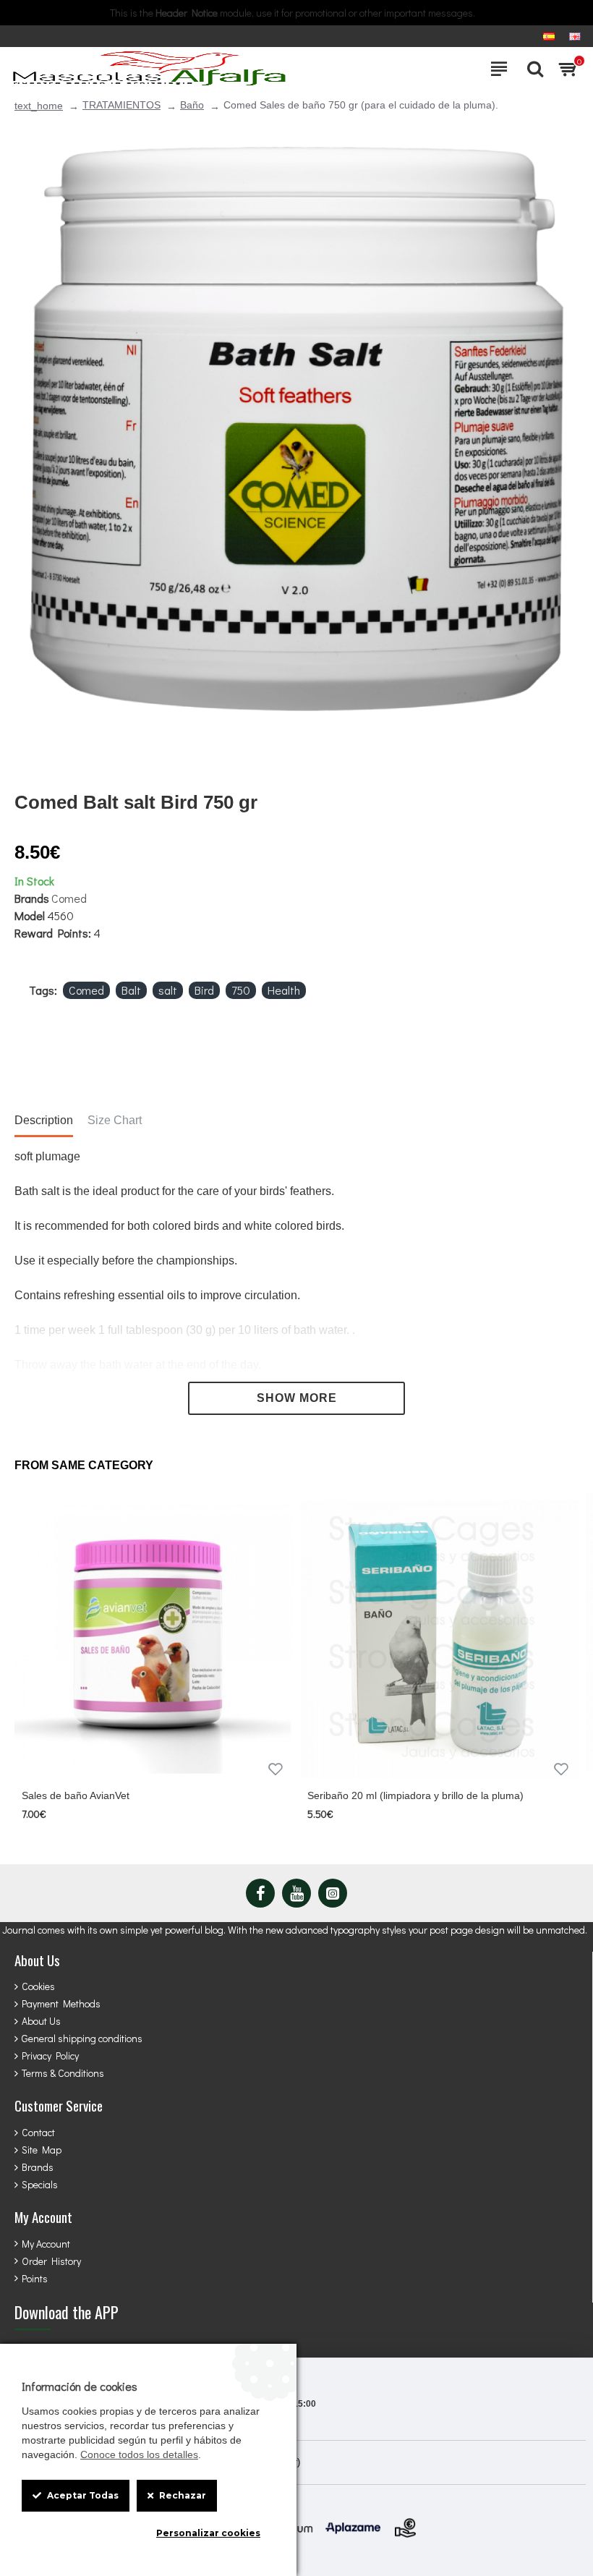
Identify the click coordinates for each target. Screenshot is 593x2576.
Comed (69, 898)
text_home (39, 106)
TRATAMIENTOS (121, 105)
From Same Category (84, 1465)
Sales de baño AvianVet (76, 1795)
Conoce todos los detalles (139, 2454)
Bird (204, 990)
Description (44, 1120)
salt (168, 990)
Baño (192, 105)
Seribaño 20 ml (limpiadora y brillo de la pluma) (415, 1795)
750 (241, 990)
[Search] (532, 69)
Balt (131, 990)
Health (284, 990)
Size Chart (115, 1120)
